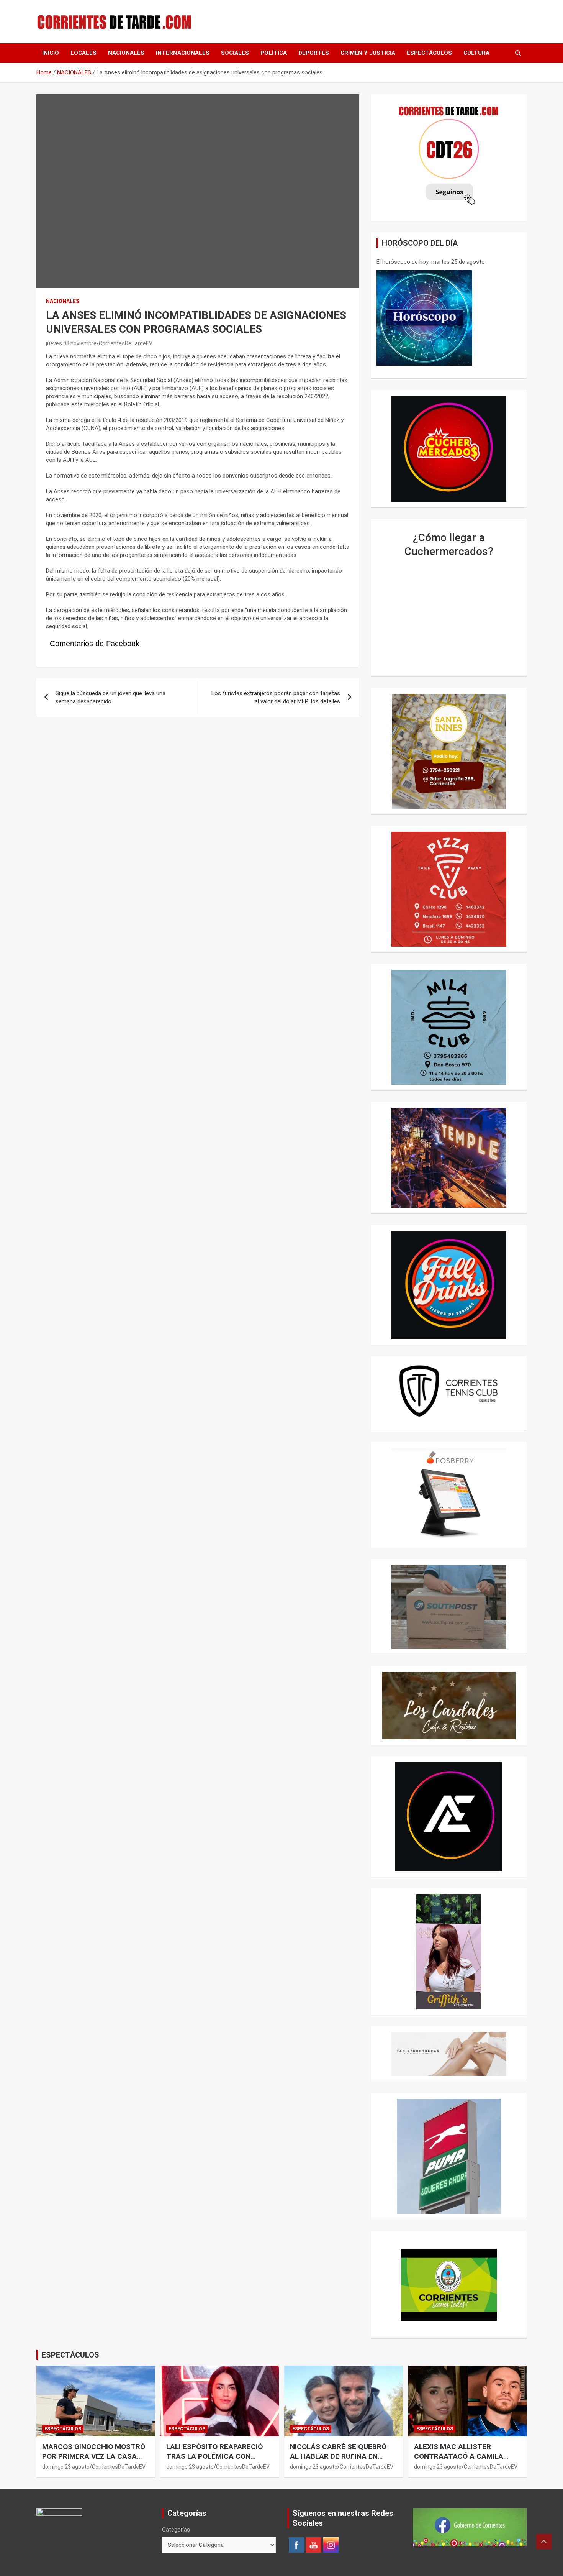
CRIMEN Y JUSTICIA (368, 53)
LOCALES (83, 53)
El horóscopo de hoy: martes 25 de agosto (431, 262)
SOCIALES (235, 53)
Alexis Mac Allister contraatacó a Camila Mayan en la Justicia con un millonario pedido (463, 2461)
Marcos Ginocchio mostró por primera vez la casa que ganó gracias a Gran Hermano (94, 2461)
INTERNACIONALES (183, 53)
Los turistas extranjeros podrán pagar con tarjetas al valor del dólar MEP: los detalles (276, 697)
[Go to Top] (544, 2542)
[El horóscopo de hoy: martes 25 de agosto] (424, 318)
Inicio (51, 53)
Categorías (176, 2530)
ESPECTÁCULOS (429, 53)
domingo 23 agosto (66, 2467)
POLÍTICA (274, 53)
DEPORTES (314, 53)
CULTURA (476, 53)
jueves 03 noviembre (71, 343)
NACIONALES (126, 53)
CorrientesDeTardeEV (126, 343)
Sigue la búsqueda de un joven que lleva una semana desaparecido (110, 697)
